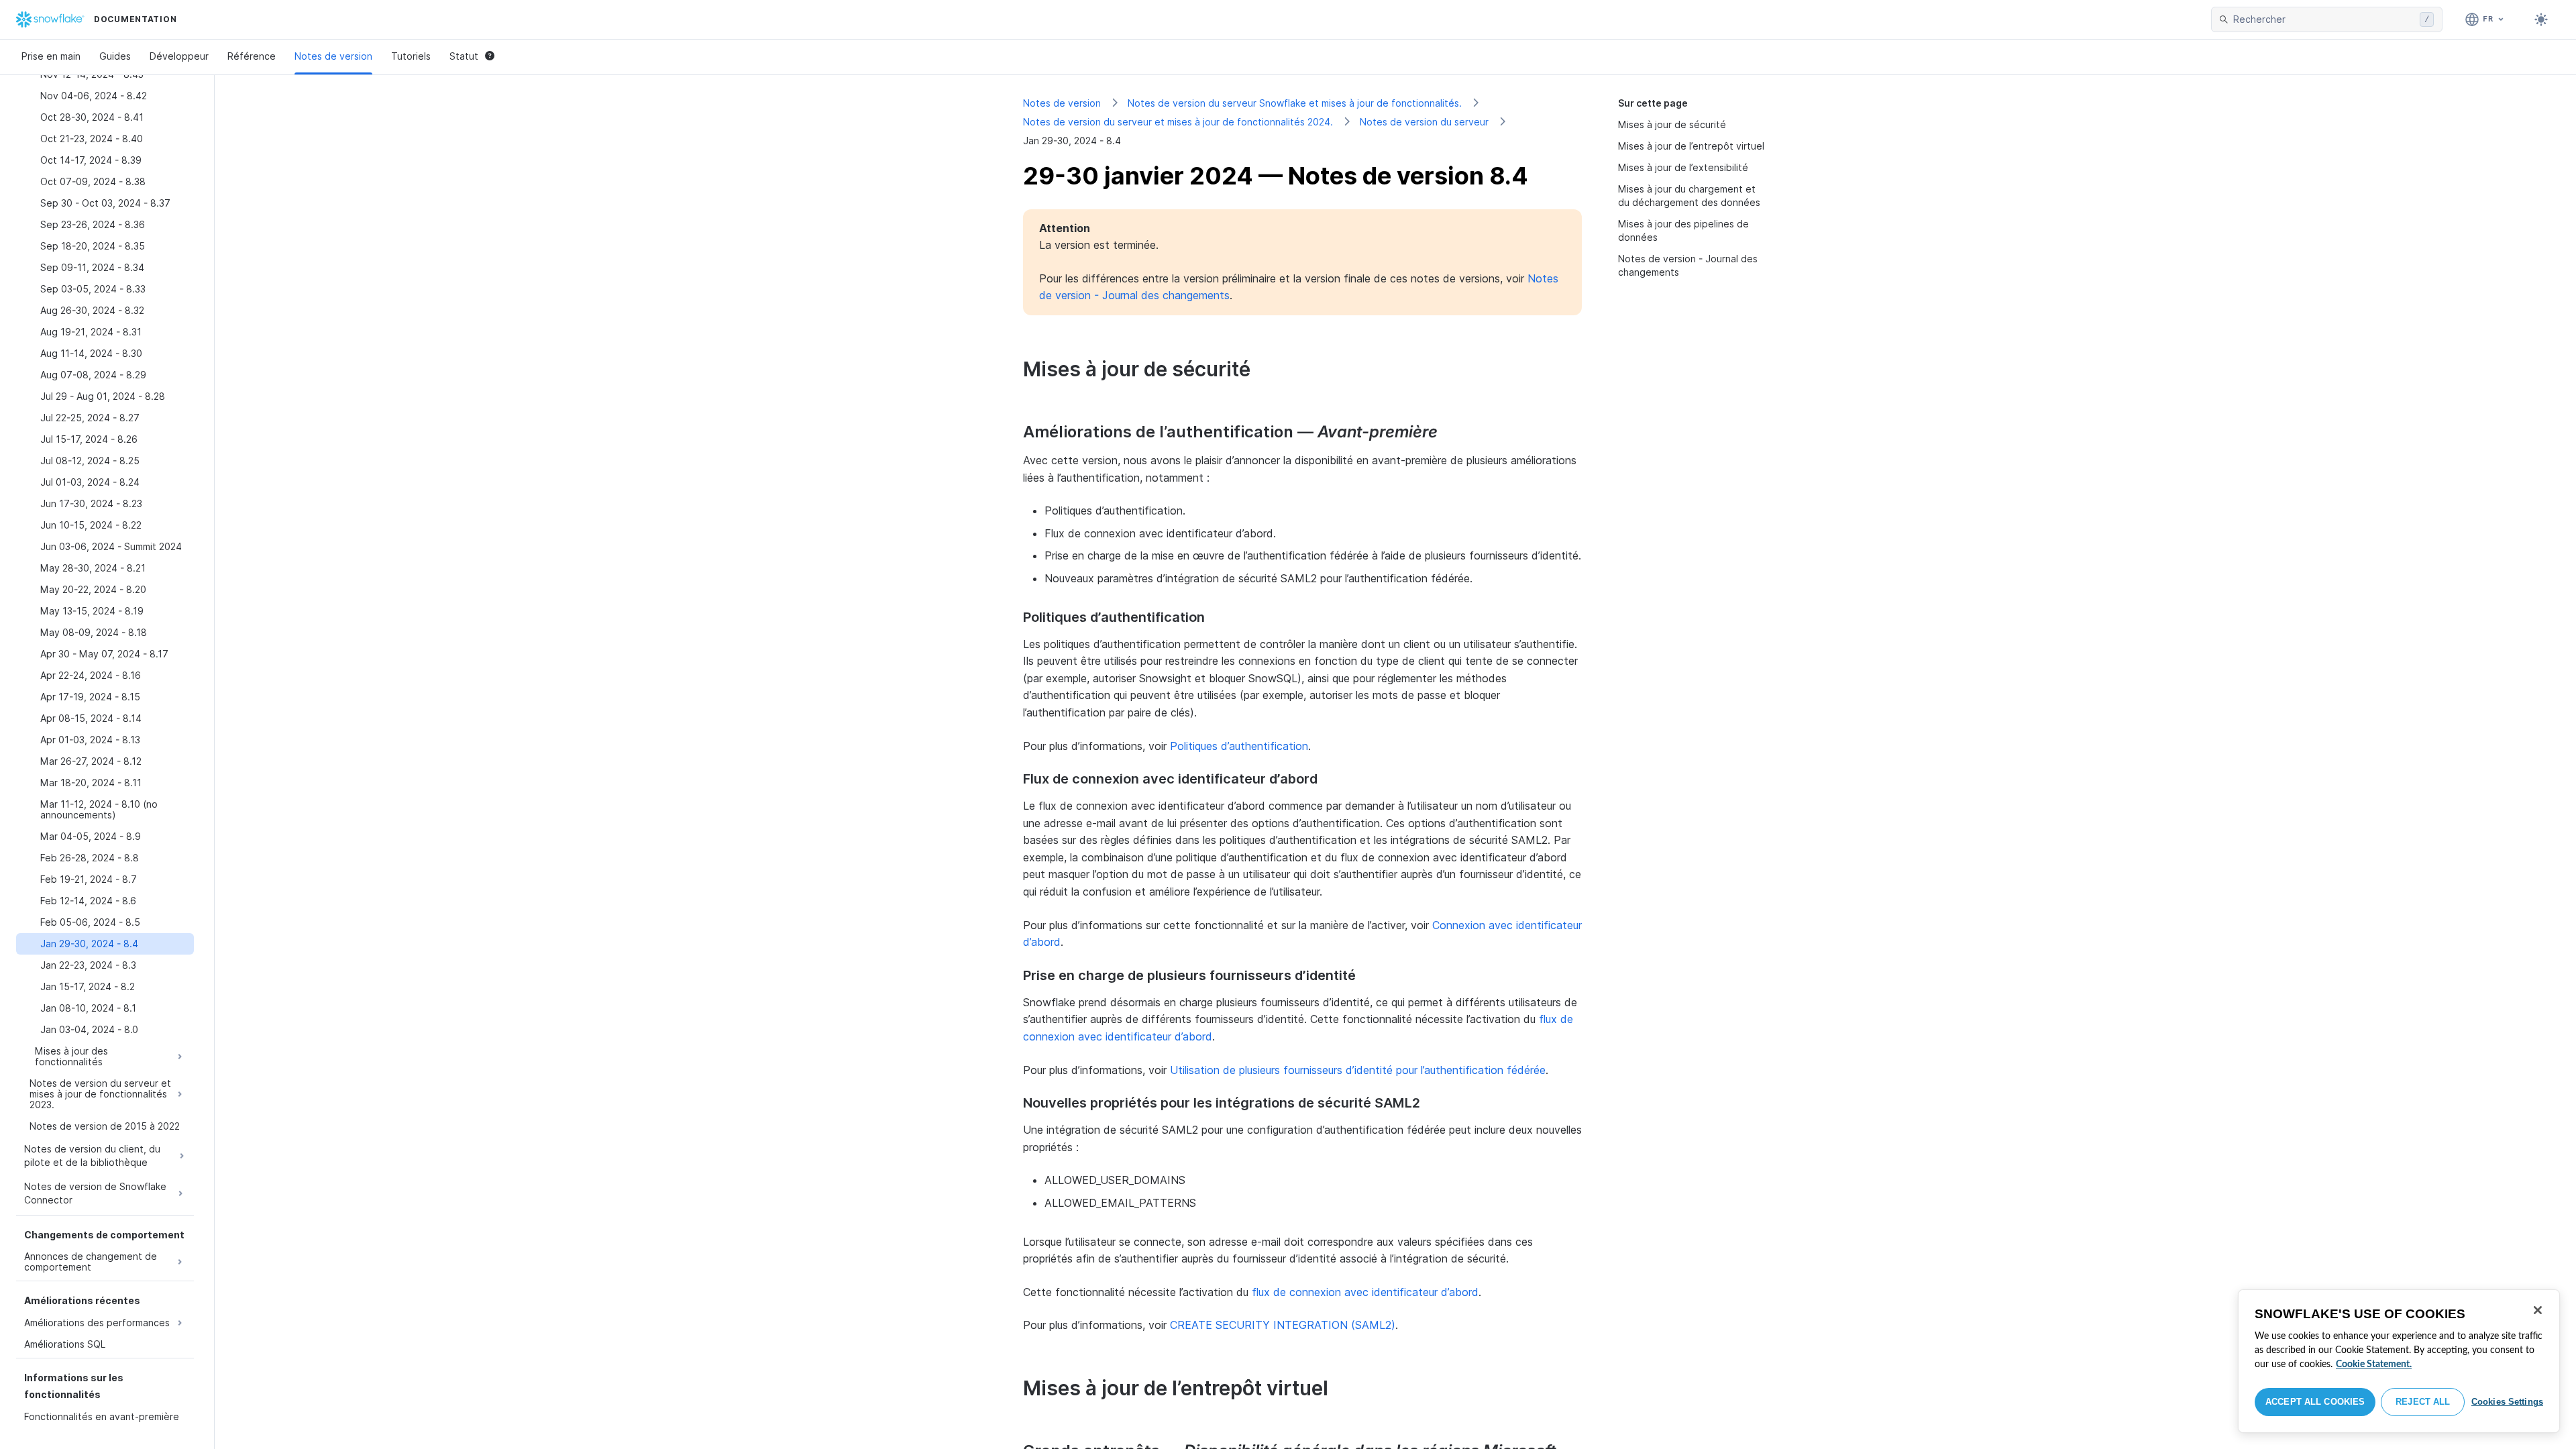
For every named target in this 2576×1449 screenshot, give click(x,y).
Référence (252, 56)
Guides (115, 56)
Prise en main (51, 56)
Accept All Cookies (2315, 1402)
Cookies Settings (2507, 1402)
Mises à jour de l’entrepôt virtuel (1691, 146)
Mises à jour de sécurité (1672, 124)
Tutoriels (411, 56)
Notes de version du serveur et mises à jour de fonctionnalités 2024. (1178, 122)
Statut (464, 56)
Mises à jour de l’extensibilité (1683, 167)
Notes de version (333, 56)
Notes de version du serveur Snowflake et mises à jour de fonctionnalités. (1295, 103)
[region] (2399, 1361)
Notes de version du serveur (1424, 122)
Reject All (2423, 1402)
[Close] (2538, 1310)
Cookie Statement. (2374, 1364)
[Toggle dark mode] (2541, 19)
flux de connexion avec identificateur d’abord (1365, 1292)
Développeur (179, 56)
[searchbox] (2324, 19)
